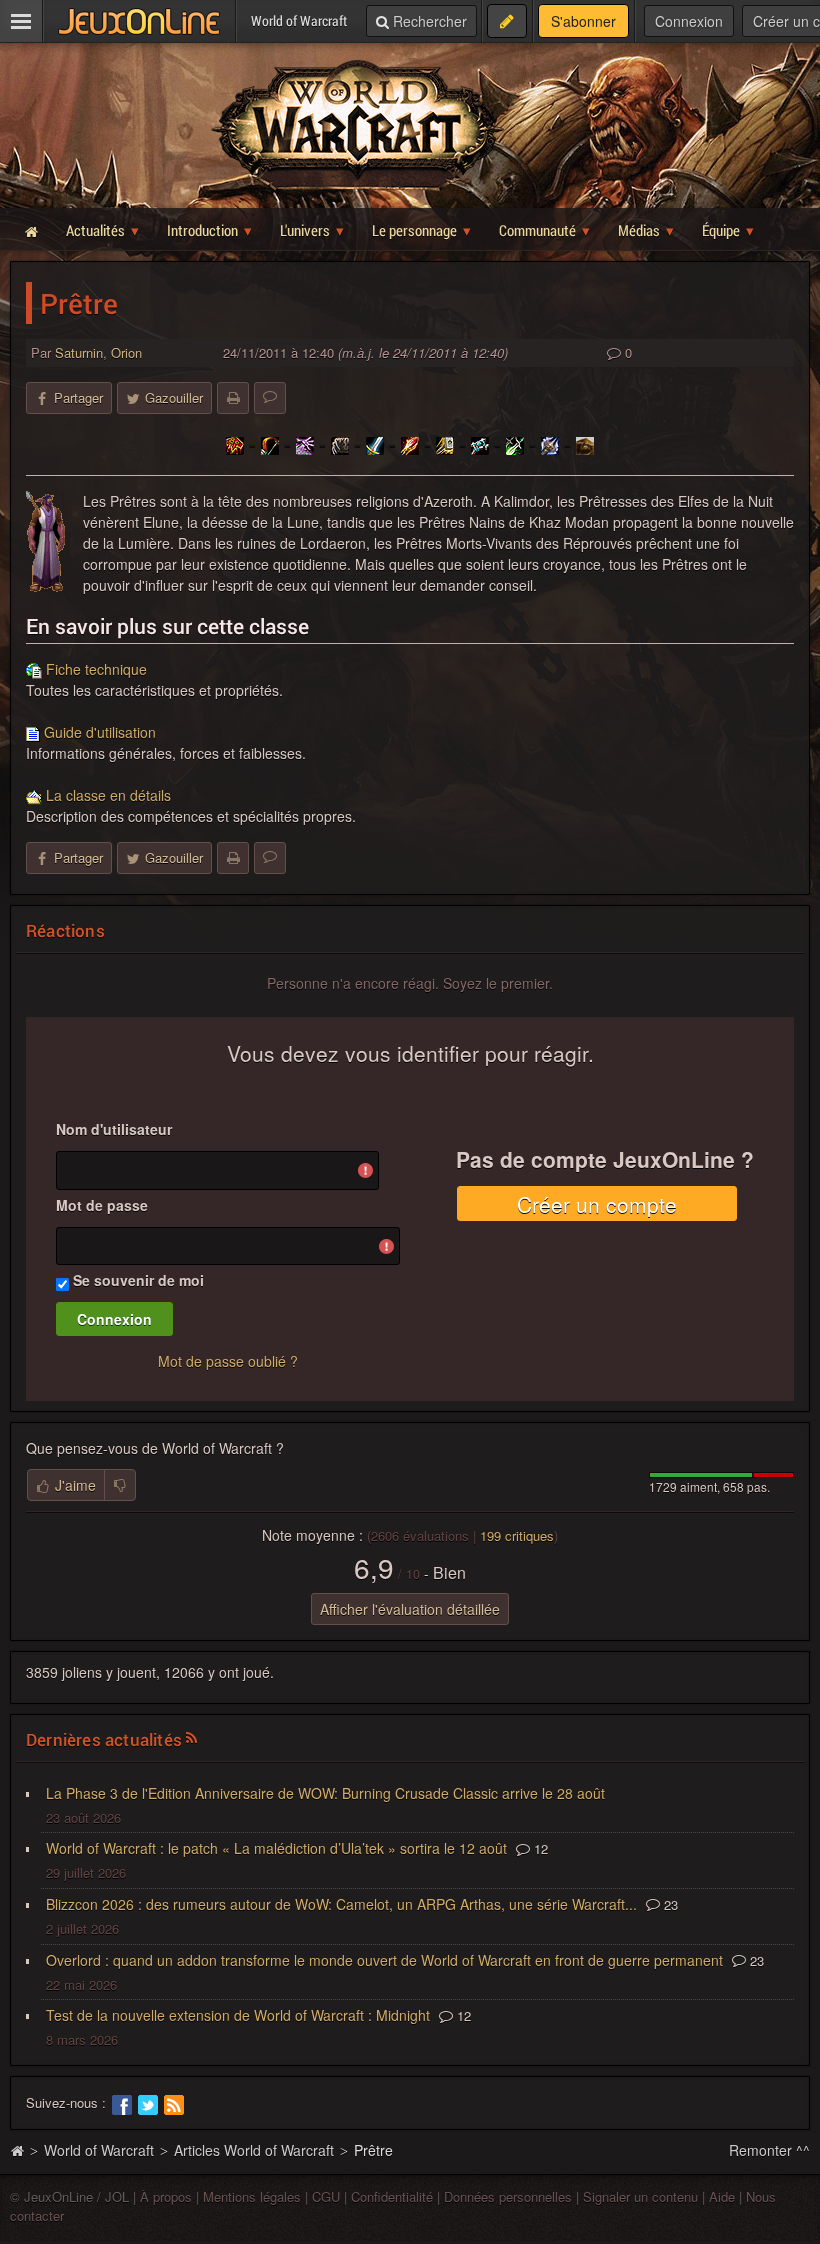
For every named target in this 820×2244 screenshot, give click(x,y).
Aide (722, 2196)
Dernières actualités (104, 1739)
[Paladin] (445, 444)
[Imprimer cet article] (233, 398)
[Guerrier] (375, 444)
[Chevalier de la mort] (550, 444)
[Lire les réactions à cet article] (270, 398)
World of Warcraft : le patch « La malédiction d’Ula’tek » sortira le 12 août (276, 1848)
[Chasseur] (270, 444)
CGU (326, 2196)
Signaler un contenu (640, 2196)
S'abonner (583, 21)
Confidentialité (392, 2196)
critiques (517, 1535)
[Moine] (585, 444)
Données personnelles (508, 2196)
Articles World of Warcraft (254, 2150)
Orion (126, 352)
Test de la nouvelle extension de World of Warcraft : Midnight (238, 2015)
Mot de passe (102, 1205)
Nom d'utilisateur (114, 1129)
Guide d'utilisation (100, 732)
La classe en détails (108, 795)
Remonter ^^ (769, 2150)
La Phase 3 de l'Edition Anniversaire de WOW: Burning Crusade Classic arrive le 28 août (325, 1793)
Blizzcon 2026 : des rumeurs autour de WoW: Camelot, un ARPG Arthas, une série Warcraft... (341, 1904)
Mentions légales (252, 2196)
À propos (166, 2196)
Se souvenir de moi (138, 1280)
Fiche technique (96, 669)
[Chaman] (235, 444)
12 (539, 1848)
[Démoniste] (305, 444)
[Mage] (410, 444)
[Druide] (340, 444)
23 (669, 1904)
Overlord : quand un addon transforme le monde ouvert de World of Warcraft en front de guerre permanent (384, 1960)
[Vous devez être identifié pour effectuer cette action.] (120, 1485)
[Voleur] (515, 444)
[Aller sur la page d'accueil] (17, 2150)
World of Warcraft (99, 2150)
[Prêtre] (480, 444)
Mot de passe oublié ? (228, 1361)
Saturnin (79, 352)
